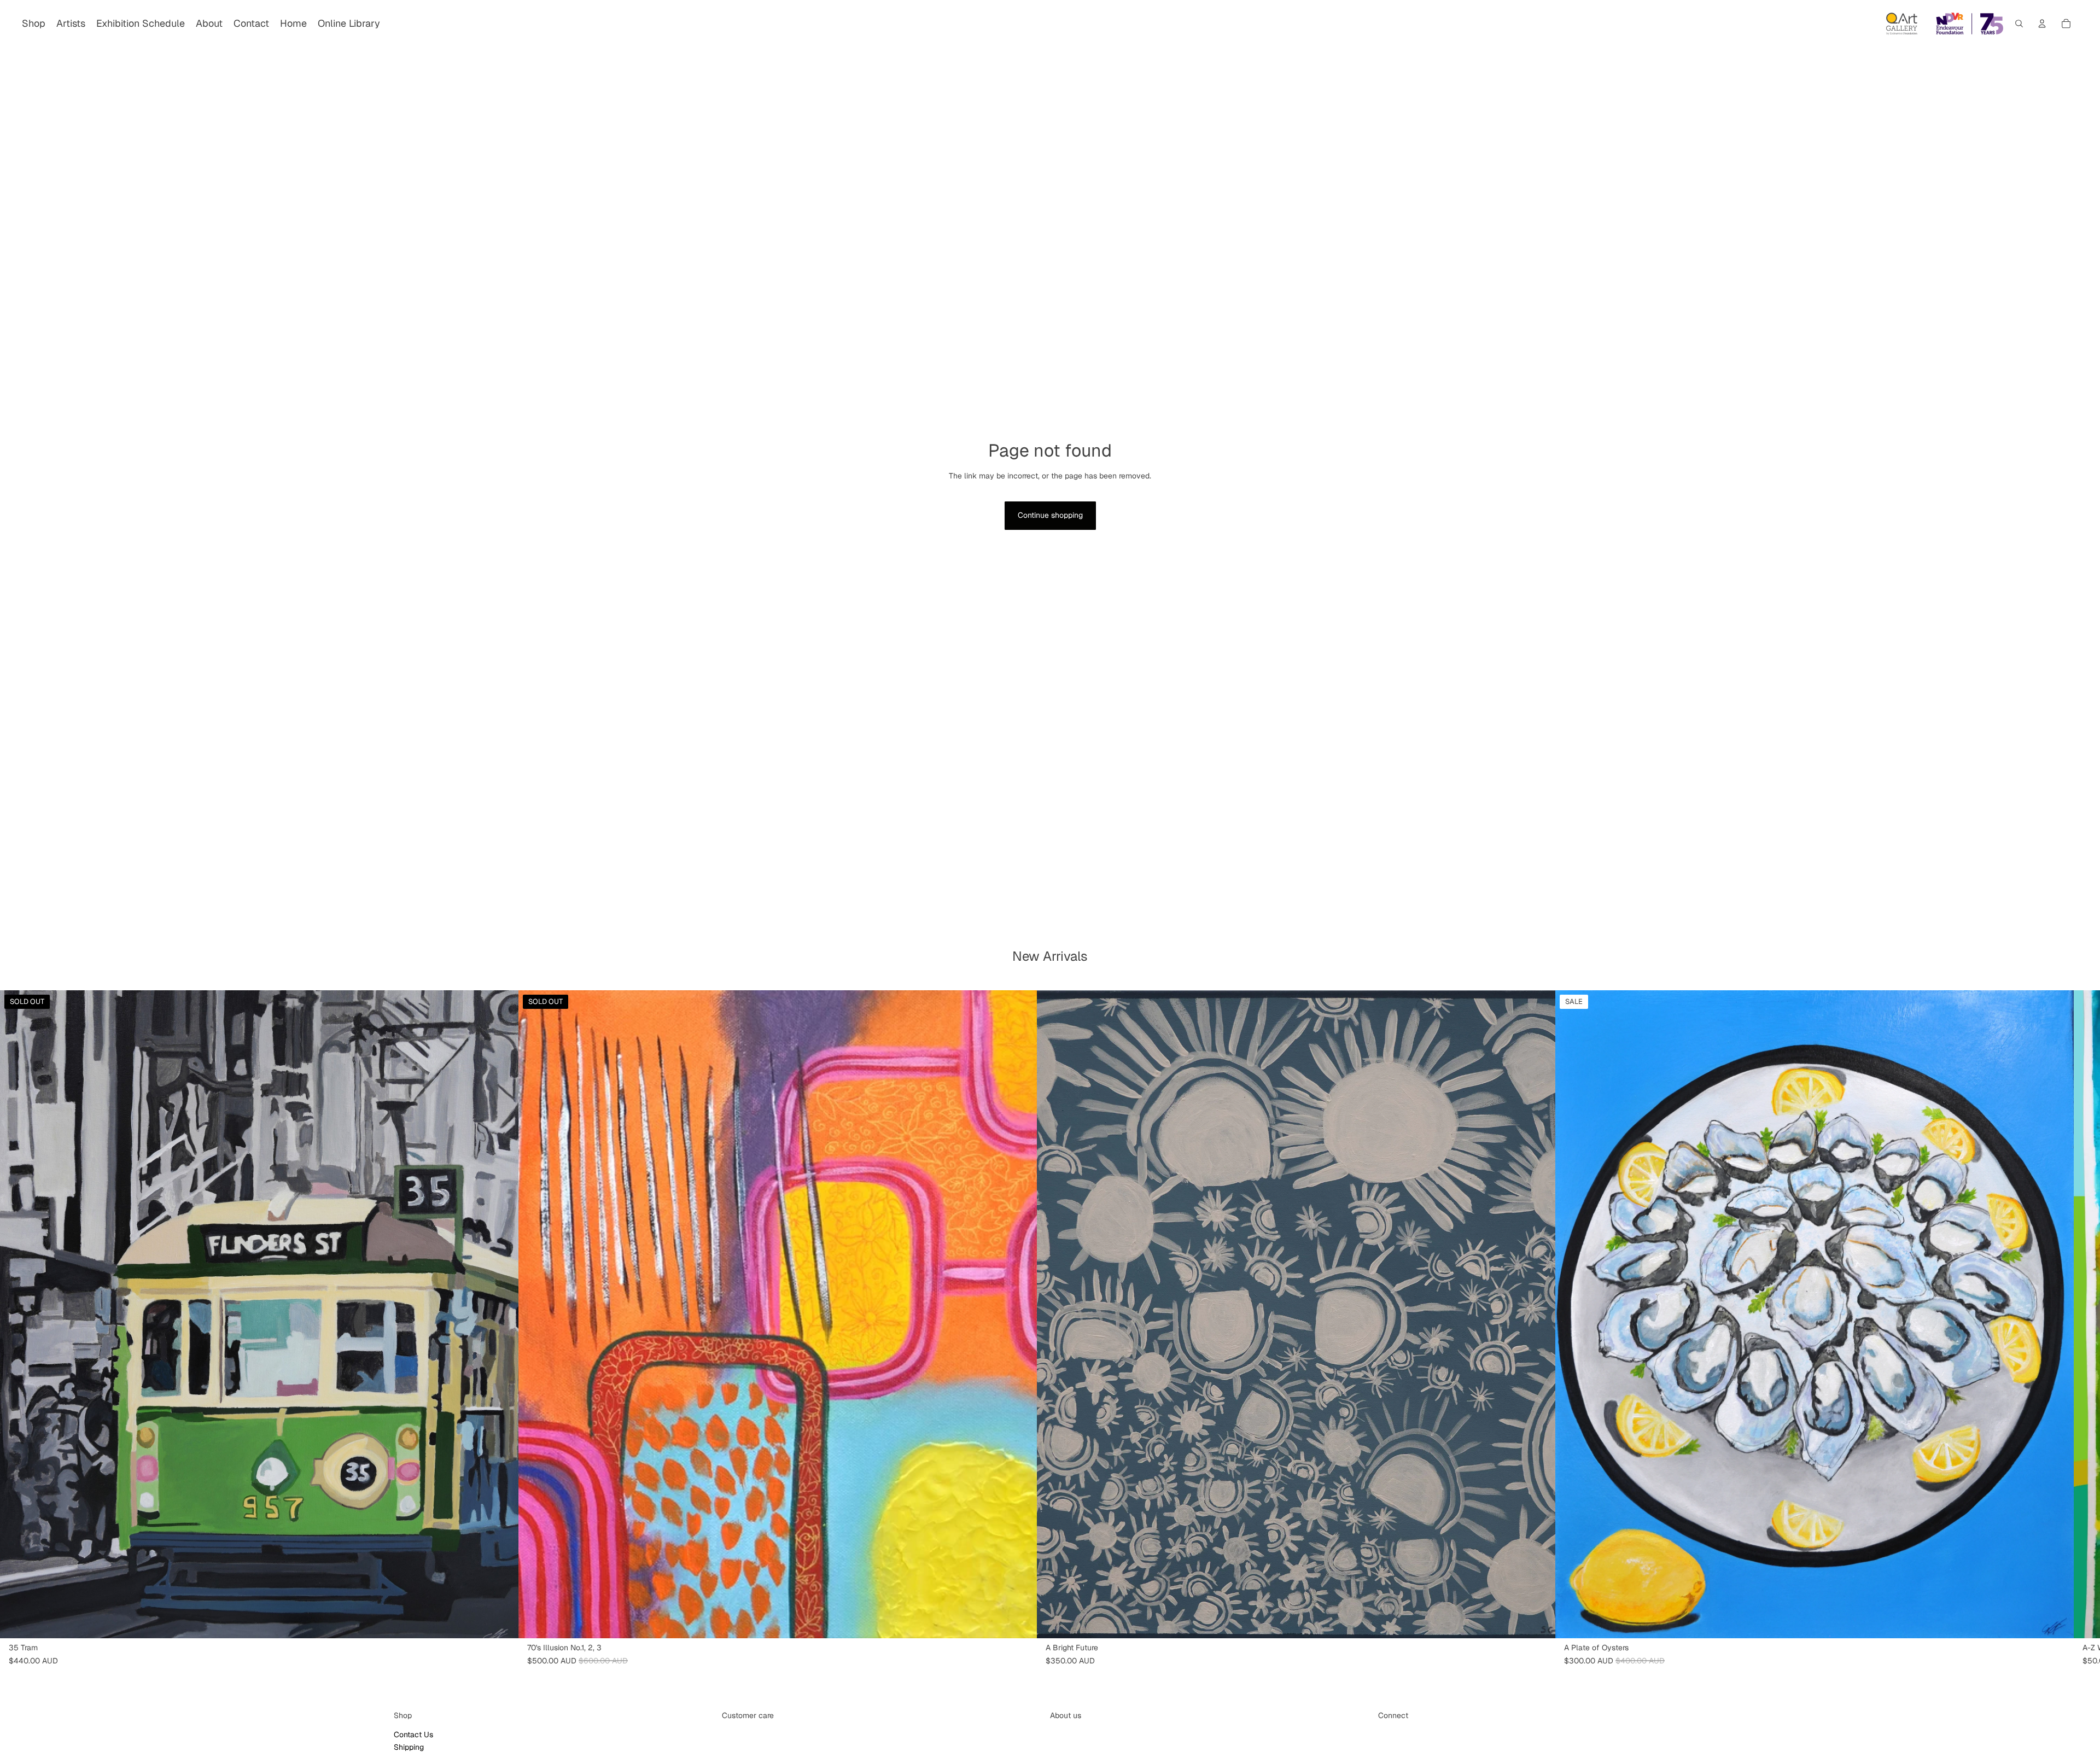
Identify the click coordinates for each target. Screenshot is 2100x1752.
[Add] (1538, 1621)
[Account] (2042, 24)
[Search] (2019, 24)
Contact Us (413, 1735)
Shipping (409, 1747)
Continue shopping (1050, 515)
